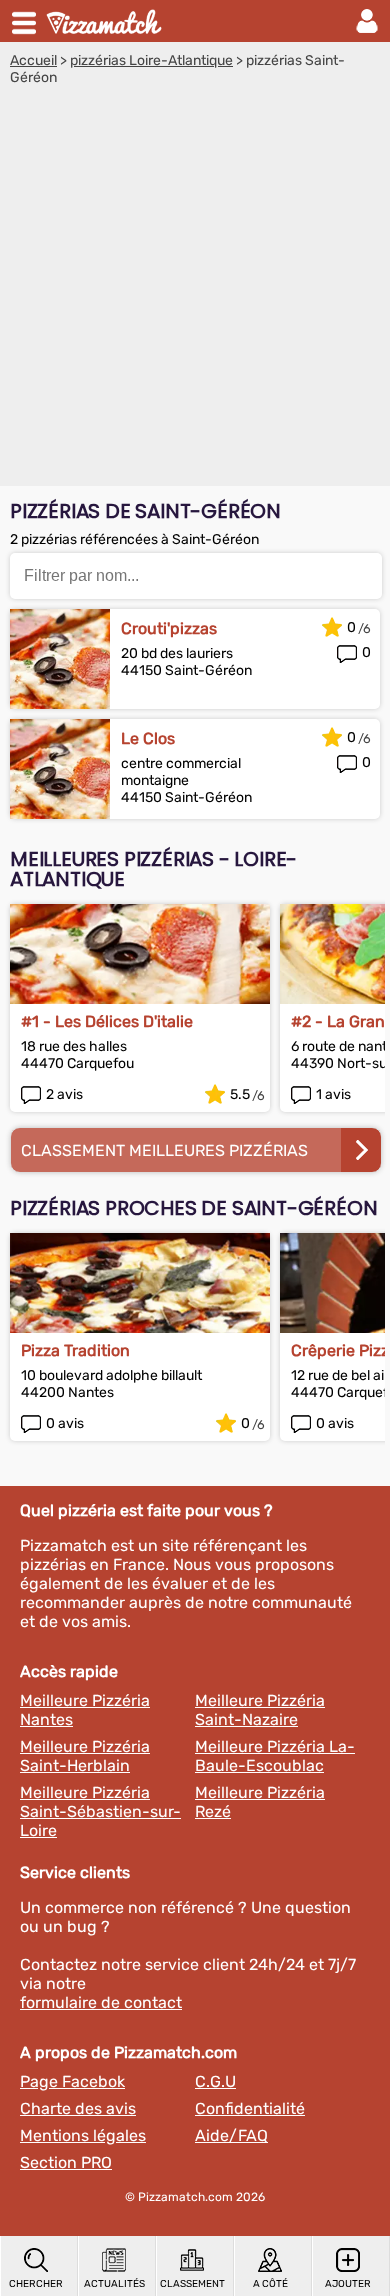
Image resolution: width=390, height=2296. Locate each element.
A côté (270, 2284)
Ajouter (348, 2284)
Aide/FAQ (231, 2135)
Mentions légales (83, 2135)
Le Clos (148, 738)
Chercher (36, 2284)
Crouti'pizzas (169, 628)
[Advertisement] (195, 291)
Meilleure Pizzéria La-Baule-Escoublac (275, 1756)
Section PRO (66, 2162)
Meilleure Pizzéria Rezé (260, 1802)
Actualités (114, 2284)
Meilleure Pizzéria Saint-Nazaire (260, 1710)
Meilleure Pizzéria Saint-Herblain (85, 1756)
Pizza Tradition (75, 1350)
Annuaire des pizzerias (106, 21)
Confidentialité (250, 2108)
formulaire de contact (101, 2002)
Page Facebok (72, 2081)
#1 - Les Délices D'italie (107, 1021)
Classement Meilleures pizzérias (164, 1150)
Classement (192, 2284)
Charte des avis (78, 2108)
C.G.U (215, 2081)
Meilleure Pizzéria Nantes (85, 1710)
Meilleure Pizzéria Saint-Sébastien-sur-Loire (100, 1811)
